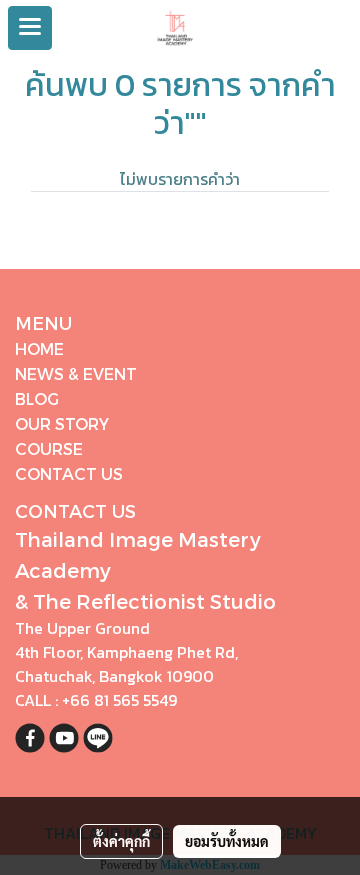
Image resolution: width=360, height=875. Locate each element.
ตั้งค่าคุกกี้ (121, 841)
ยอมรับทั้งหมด (227, 841)
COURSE (49, 448)
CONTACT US (69, 473)
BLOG (37, 398)
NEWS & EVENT (76, 373)
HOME (39, 348)
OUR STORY (62, 423)
